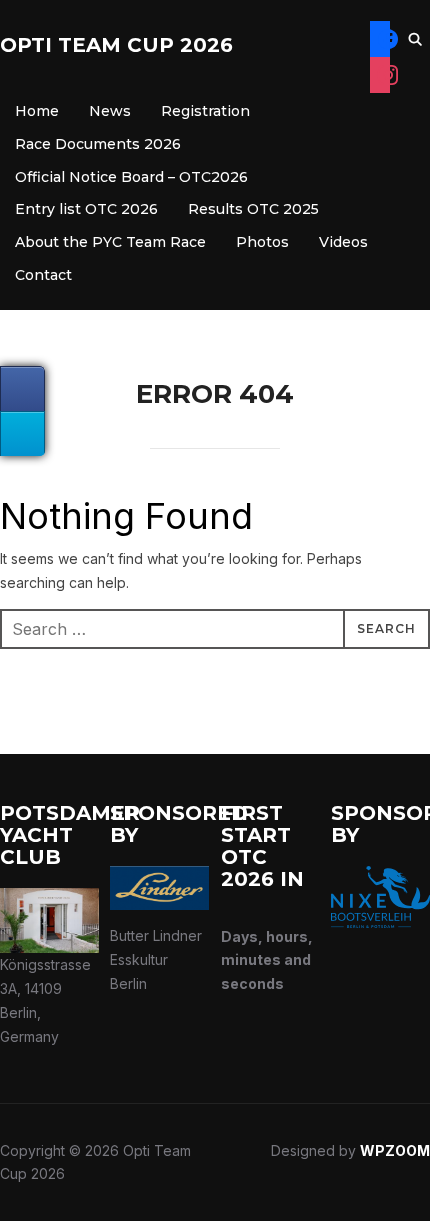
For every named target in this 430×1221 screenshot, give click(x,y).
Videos (343, 242)
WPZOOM (395, 1150)
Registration (205, 111)
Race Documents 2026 (98, 144)
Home (37, 111)
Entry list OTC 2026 (86, 209)
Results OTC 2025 (253, 209)
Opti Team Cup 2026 (116, 45)
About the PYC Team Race (110, 242)
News (110, 111)
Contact (43, 275)
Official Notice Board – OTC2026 (131, 177)
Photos (262, 242)
